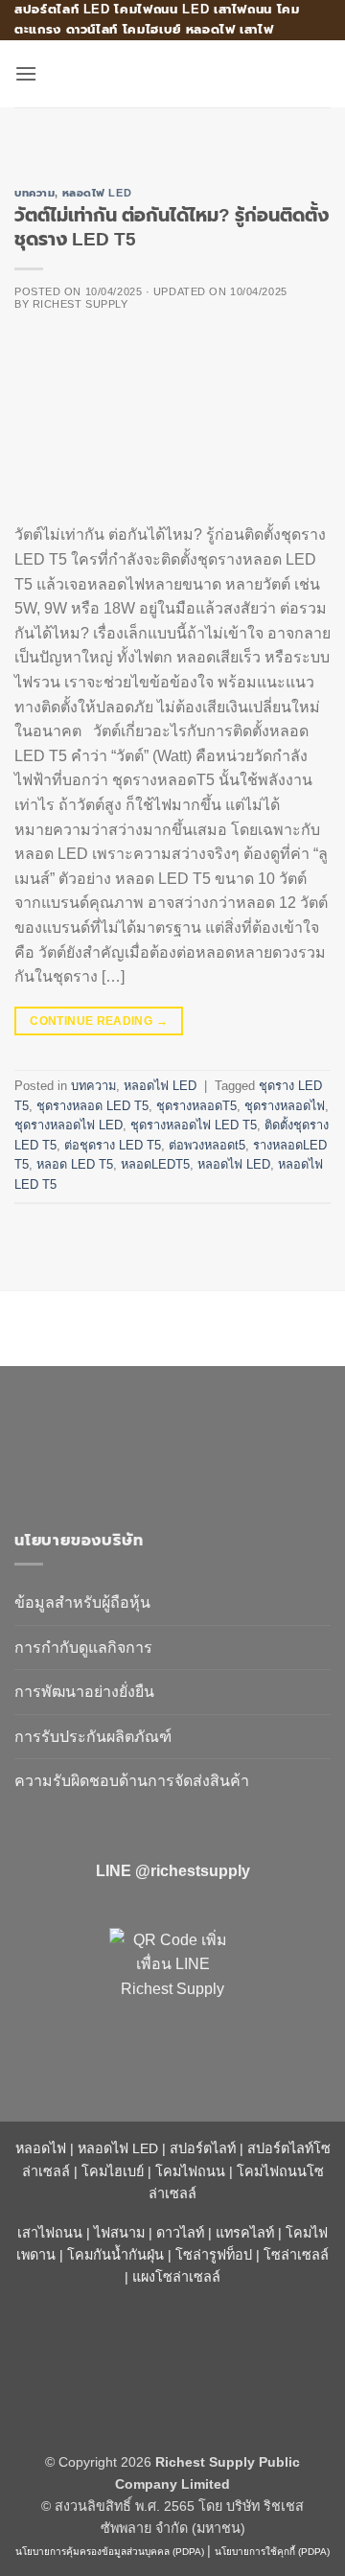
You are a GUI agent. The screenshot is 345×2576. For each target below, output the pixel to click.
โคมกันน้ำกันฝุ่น (115, 2255)
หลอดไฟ (41, 2148)
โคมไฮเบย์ (113, 2171)
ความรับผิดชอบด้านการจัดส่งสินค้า (132, 1781)
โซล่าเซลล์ (296, 2255)
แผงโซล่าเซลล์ (176, 2277)
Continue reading (99, 1021)
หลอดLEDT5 (155, 1164)
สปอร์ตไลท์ (203, 2148)
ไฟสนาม (119, 2233)
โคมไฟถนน (190, 2171)
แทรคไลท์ (245, 2233)
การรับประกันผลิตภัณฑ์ (93, 1737)
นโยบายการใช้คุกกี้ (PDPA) (272, 2552)
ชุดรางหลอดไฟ (285, 1106)
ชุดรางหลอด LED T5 (92, 1106)
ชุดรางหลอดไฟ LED (69, 1125)
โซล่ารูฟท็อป (214, 2255)
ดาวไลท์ (180, 2233)
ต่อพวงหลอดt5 (207, 1145)
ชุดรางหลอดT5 (196, 1106)
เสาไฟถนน (50, 2233)
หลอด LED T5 (75, 1164)
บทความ (34, 193)
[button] (26, 73)
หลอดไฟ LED (97, 193)
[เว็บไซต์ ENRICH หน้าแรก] (172, 1439)
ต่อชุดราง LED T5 (113, 1145)
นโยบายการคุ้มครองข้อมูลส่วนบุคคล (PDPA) (110, 2552)
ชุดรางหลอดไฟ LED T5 (194, 1125)
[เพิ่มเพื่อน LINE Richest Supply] (172, 1991)
